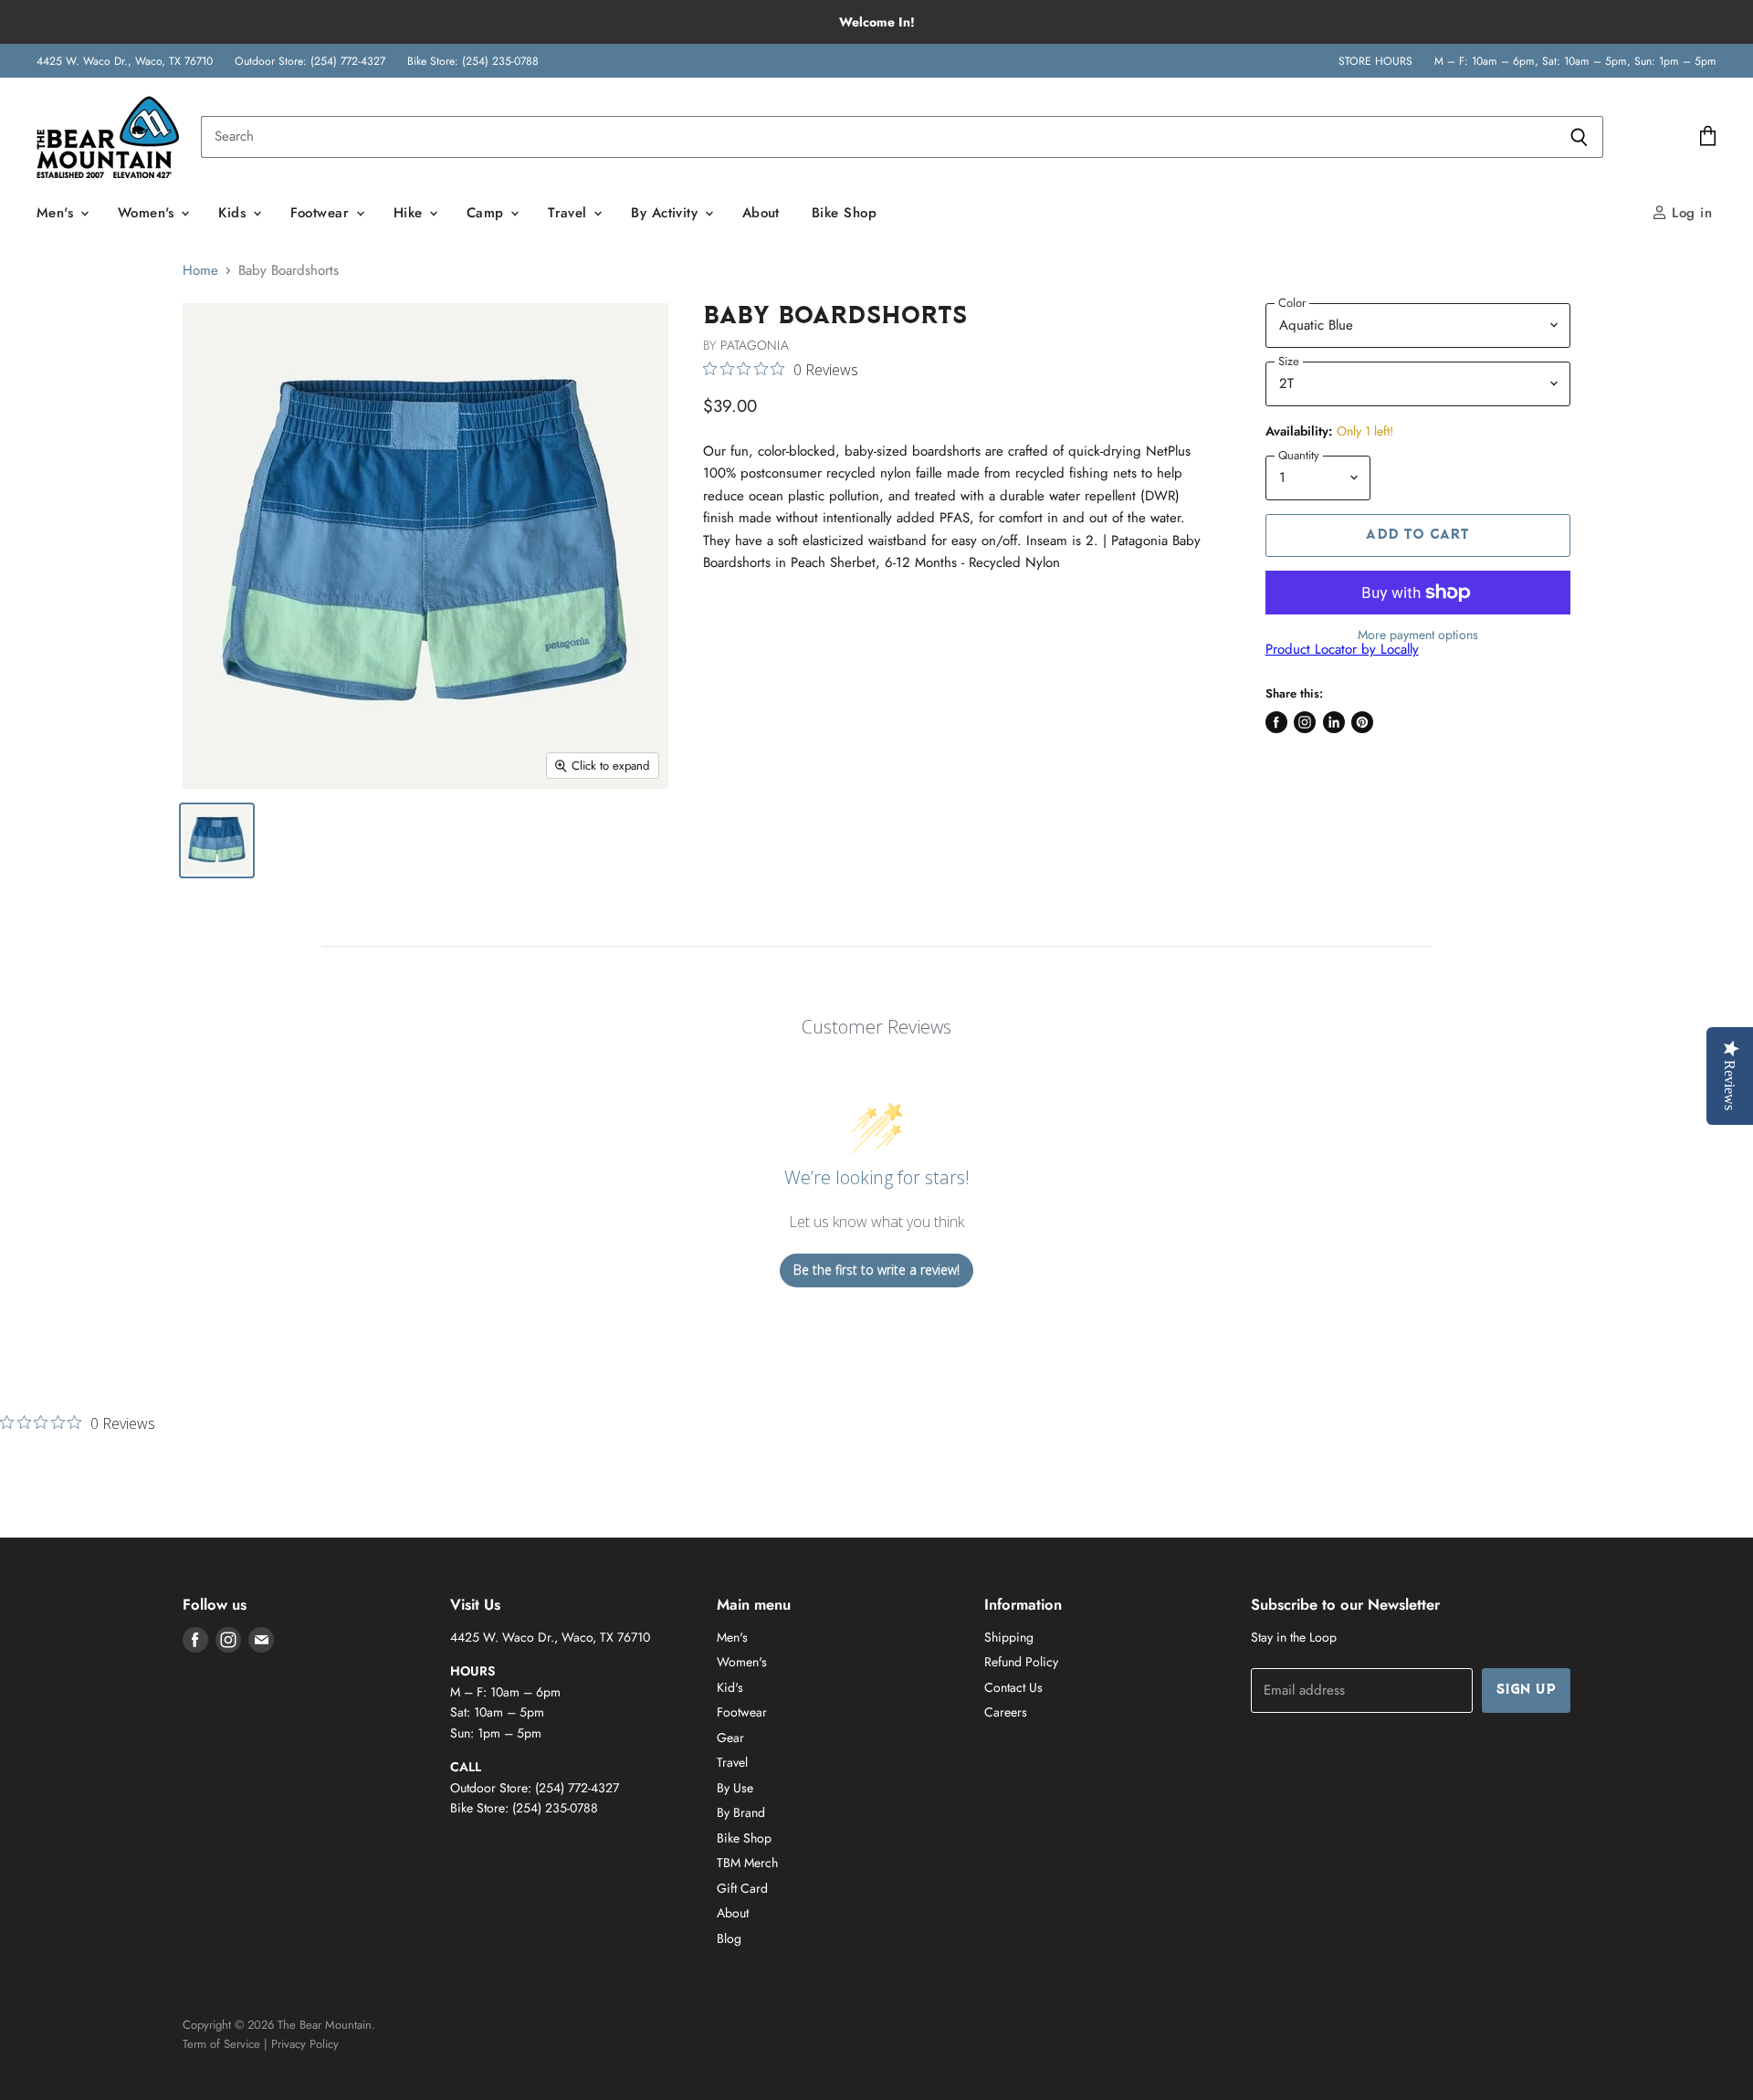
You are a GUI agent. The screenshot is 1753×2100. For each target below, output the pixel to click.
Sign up (1526, 1690)
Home (200, 271)
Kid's (730, 1687)
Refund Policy (1021, 1662)
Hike (410, 213)
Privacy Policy (305, 2044)
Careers (1006, 1712)
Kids (234, 213)
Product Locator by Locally (1342, 649)
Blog (729, 1938)
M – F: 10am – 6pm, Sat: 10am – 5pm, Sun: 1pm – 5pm (1575, 61)
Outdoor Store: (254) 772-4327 (310, 61)
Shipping (1009, 1637)
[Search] (1579, 137)
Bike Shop (844, 213)
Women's (149, 213)
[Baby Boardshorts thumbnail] (217, 840)
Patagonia (754, 345)
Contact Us (1013, 1687)
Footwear (322, 213)
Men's (58, 213)
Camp (488, 213)
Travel (570, 213)
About (761, 213)
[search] (878, 137)
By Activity (667, 213)
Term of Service (221, 2044)
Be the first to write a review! (876, 1270)
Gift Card (742, 1888)
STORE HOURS (1375, 61)
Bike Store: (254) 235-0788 (473, 61)
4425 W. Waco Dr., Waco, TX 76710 (125, 61)
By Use (735, 1788)
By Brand (741, 1812)
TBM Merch (747, 1863)
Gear (730, 1738)
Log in (1690, 213)
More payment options (1418, 635)
